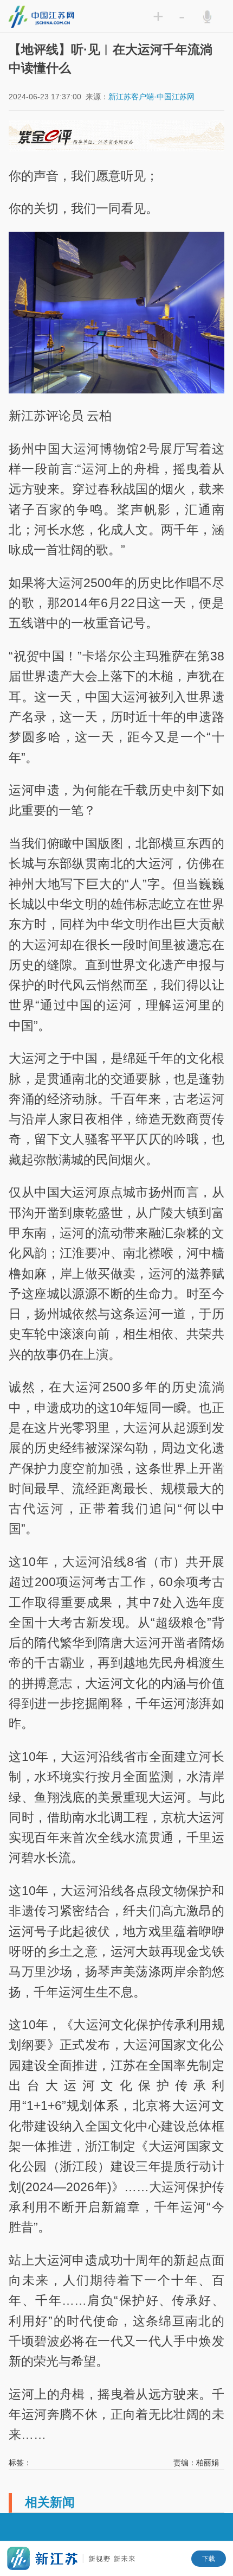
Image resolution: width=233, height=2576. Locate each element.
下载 (209, 2559)
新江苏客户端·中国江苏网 (151, 97)
